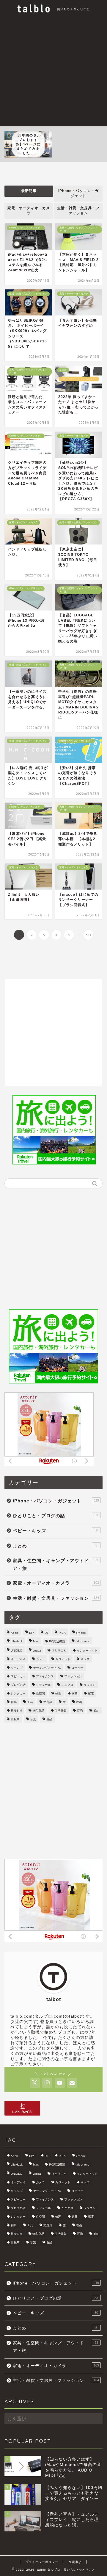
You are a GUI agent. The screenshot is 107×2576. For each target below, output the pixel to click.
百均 (80, 1711)
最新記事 (29, 191)
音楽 (33, 1719)
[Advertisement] (53, 70)
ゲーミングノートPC (47, 1668)
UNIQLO (16, 1651)
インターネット (87, 1651)
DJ (46, 1633)
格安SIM (16, 1711)
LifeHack (17, 1641)
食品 (49, 1719)
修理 (58, 1693)
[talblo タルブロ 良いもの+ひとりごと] (53, 10)
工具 (30, 1702)
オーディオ (18, 1659)
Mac (36, 1641)
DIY (32, 1633)
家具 (75, 1693)
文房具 (48, 1702)
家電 (91, 1693)
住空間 (40, 1693)
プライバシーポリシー (42, 2562)
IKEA (62, 1633)
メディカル (43, 1685)
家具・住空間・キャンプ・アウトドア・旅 (55, 1564)
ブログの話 (18, 1685)
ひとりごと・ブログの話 (55, 1516)
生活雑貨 (61, 1711)
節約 (96, 1711)
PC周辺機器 (57, 1641)
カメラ (40, 1659)
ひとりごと (59, 1651)
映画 (79, 1702)
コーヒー (77, 1668)
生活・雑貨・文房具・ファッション (78, 211)
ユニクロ (67, 1685)
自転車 (15, 1719)
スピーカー (18, 1676)
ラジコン (89, 1685)
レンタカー (18, 1693)
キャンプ (17, 1668)
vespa (37, 1651)
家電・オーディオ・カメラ (29, 211)
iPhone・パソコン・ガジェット (78, 193)
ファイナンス (45, 1676)
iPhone (81, 1633)
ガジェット (63, 1659)
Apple (15, 1633)
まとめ (55, 1546)
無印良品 (38, 1711)
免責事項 (75, 2562)
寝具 (14, 1702)
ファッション (73, 1676)
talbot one (82, 1641)
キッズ (85, 1659)
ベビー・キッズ (55, 1531)
